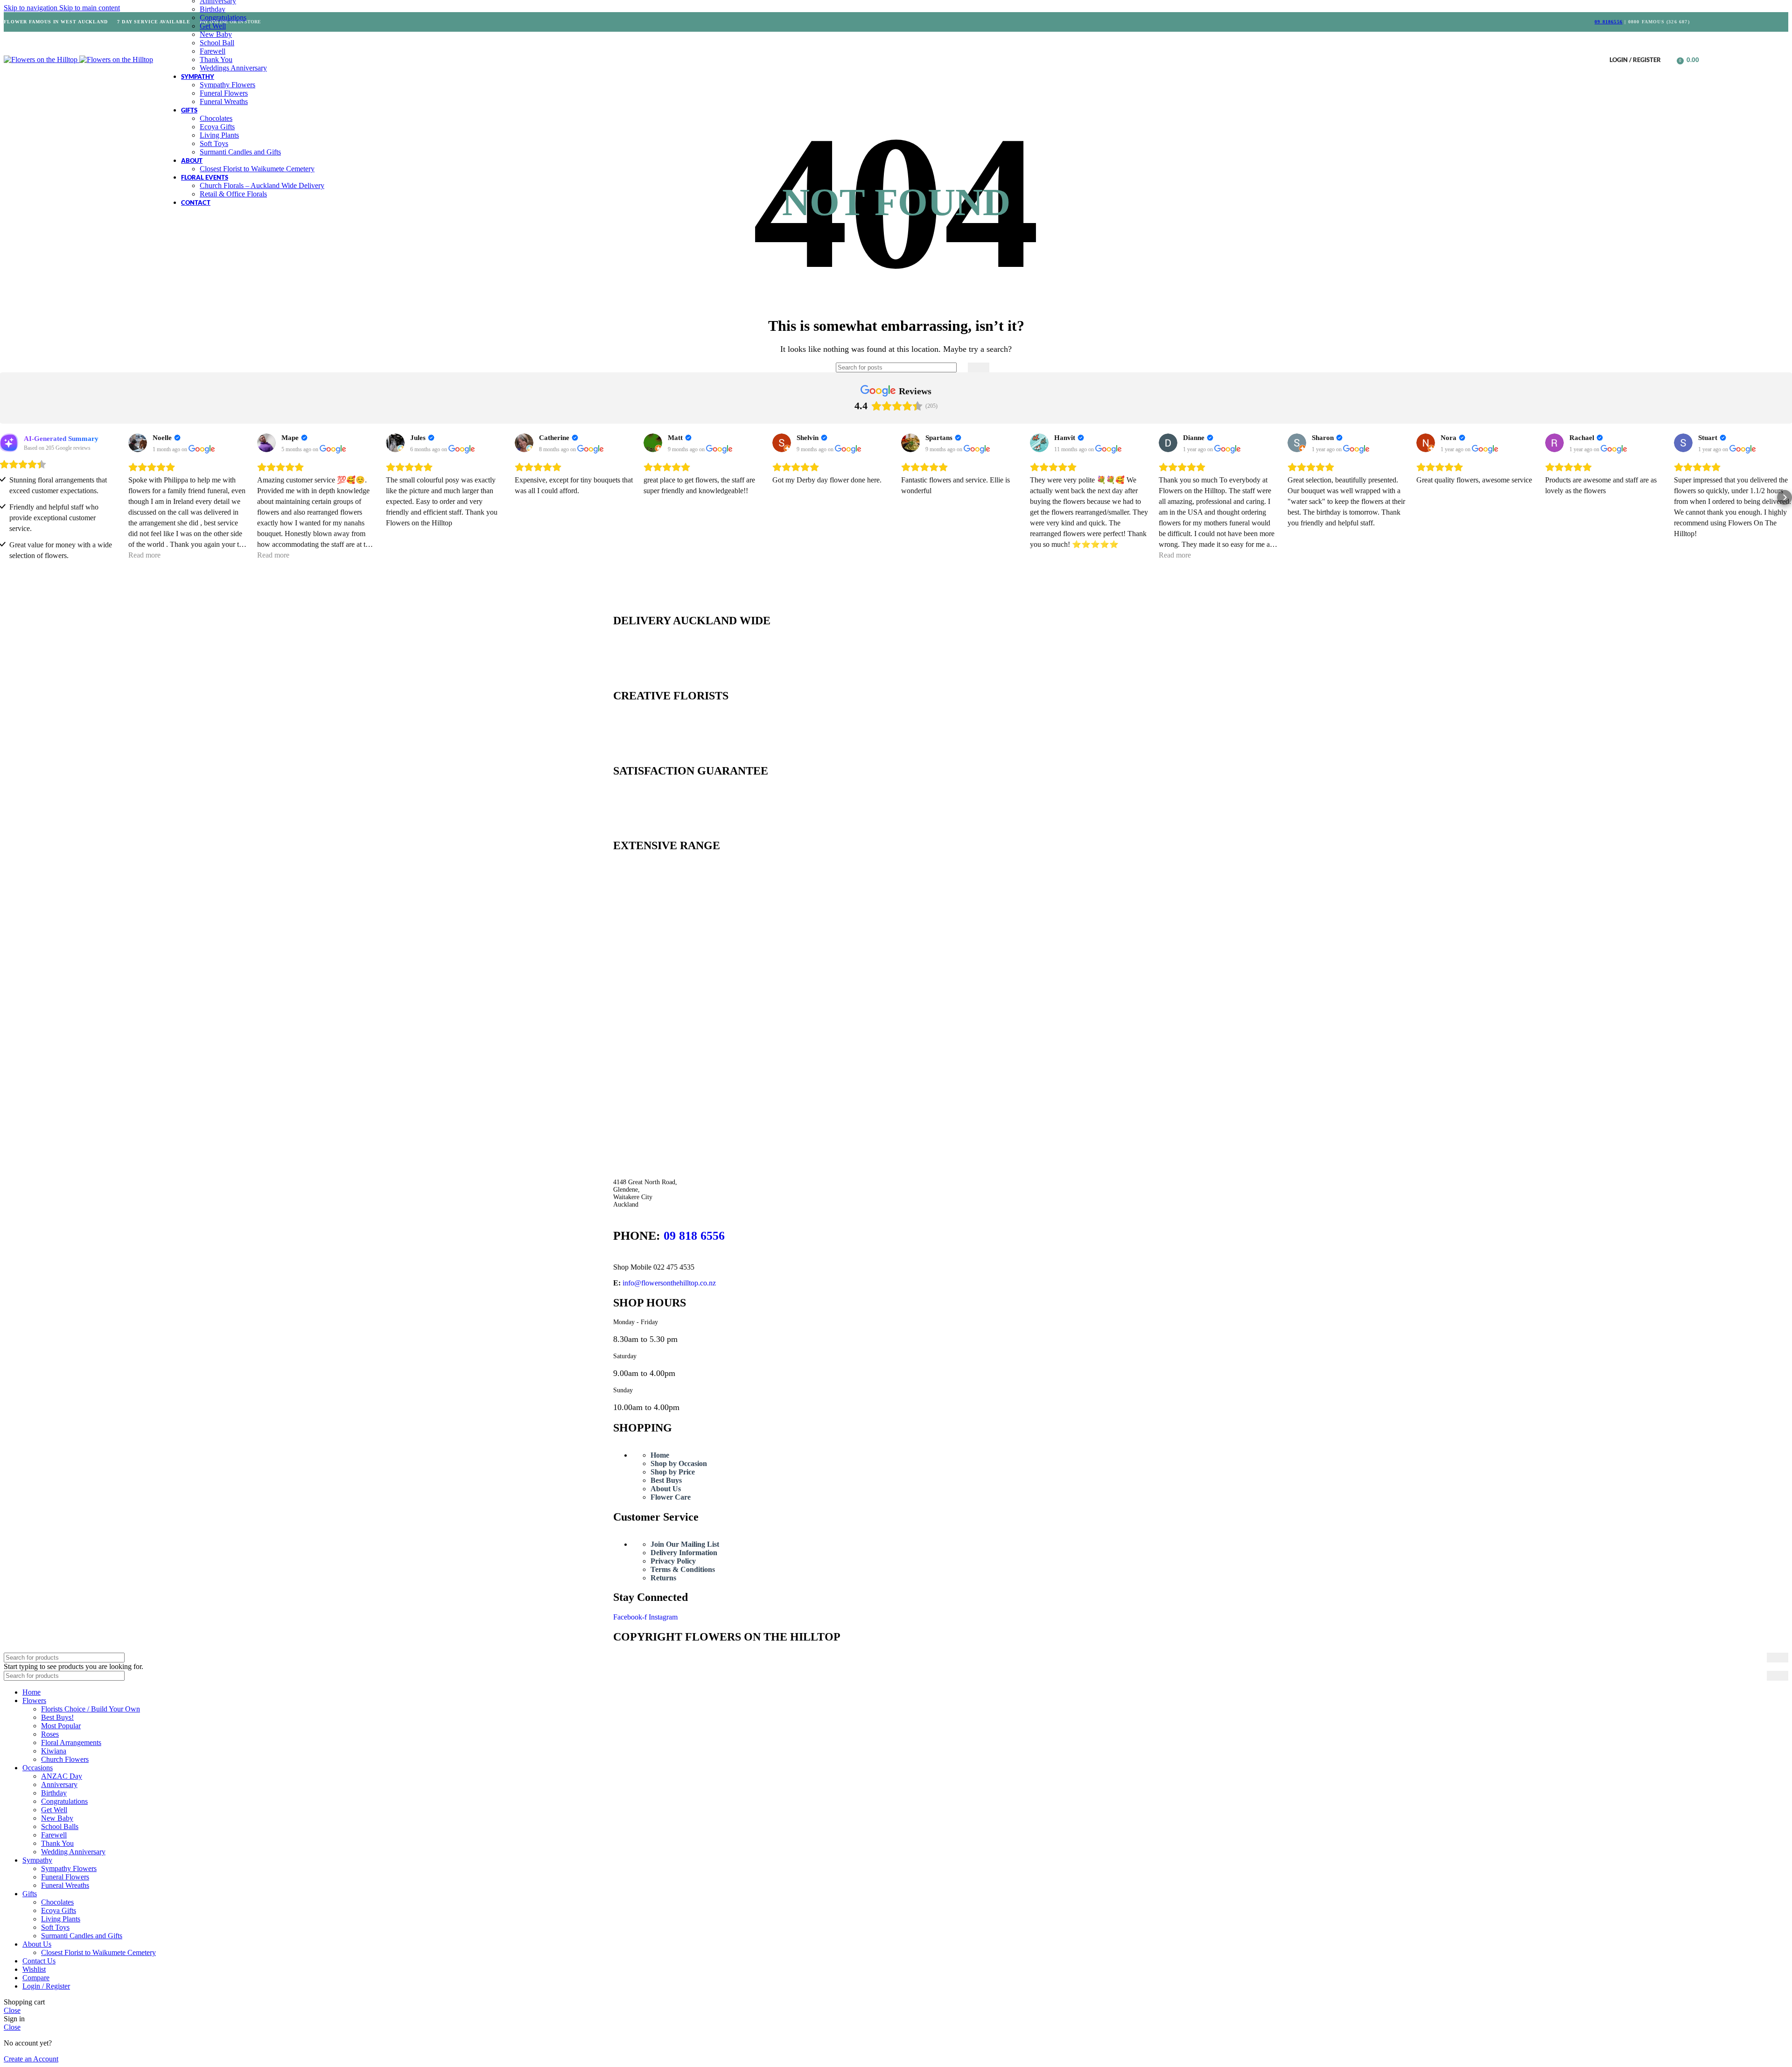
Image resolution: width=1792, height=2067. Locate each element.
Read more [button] (144, 555)
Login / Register (46, 1986)
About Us (666, 1489)
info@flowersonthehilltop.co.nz (669, 1283)
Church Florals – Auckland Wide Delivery (262, 185)
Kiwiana (54, 1751)
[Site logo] (42, 59)
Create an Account (31, 2059)
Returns (663, 1578)
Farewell (213, 51)
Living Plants (219, 135)
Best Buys (666, 1480)
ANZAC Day (62, 1776)
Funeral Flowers (224, 93)
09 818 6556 (694, 1236)
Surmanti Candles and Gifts (240, 152)
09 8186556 (1609, 22)
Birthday (213, 9)
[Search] (1670, 60)
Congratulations (223, 17)
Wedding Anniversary (73, 1852)
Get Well (213, 26)
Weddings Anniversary (233, 68)
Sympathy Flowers (227, 85)
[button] (7, 497)
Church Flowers (65, 1759)
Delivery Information (684, 1553)
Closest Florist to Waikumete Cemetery (257, 169)
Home (660, 1455)
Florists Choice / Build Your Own (91, 1709)
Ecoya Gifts (217, 127)
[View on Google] (138, 443)
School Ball (217, 43)
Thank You (216, 59)
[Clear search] (961, 368)
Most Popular (61, 1726)
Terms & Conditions (683, 1569)
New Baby (216, 34)
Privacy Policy (673, 1561)
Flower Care (671, 1497)
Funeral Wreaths (224, 101)
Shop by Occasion (679, 1463)
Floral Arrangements (71, 1742)
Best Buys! (57, 1717)
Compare (36, 1978)
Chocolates (216, 118)
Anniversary (59, 1784)
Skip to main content (90, 8)
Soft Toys (214, 143)
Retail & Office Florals (233, 194)
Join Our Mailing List (685, 1544)
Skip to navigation (31, 8)
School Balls (60, 1826)
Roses (50, 1734)
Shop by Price (673, 1472)
